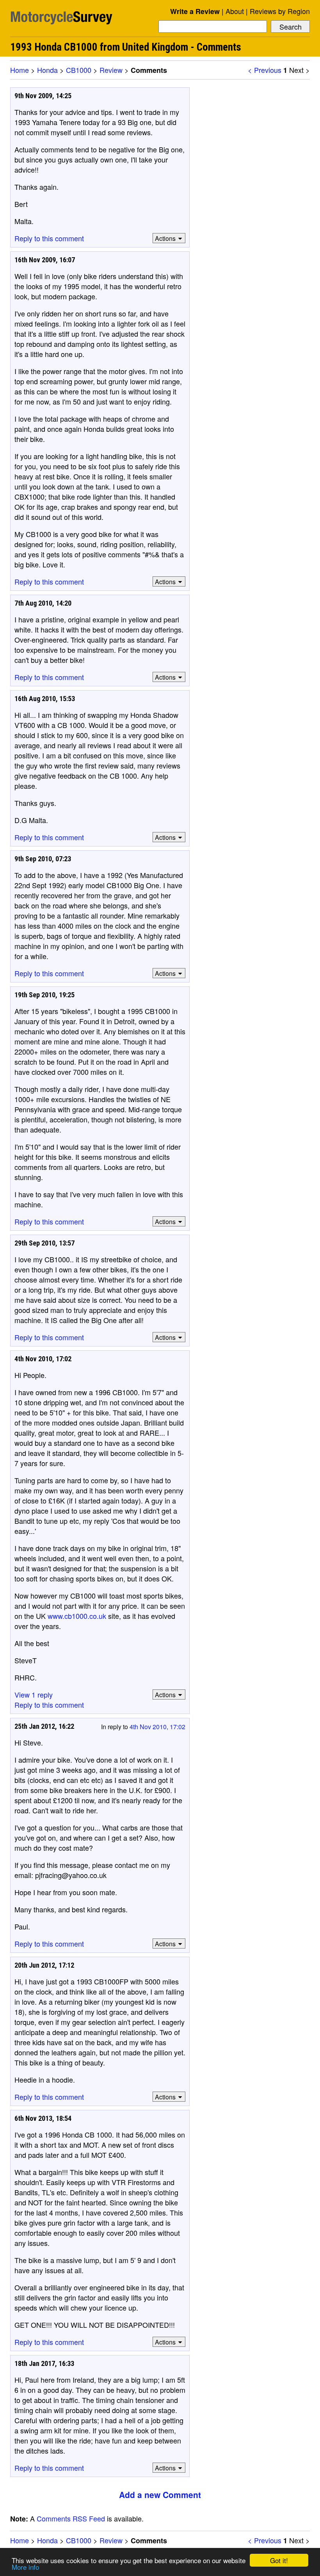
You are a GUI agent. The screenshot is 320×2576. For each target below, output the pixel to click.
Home (20, 70)
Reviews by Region (280, 11)
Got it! (279, 2560)
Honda (47, 70)
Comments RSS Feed (71, 2518)
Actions (165, 238)
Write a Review (195, 11)
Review (111, 70)
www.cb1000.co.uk (77, 1616)
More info (25, 2567)
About (235, 11)
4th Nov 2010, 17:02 (157, 1727)
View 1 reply (34, 1694)
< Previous (265, 70)
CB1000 (79, 70)
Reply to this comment (49, 238)
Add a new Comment (160, 2495)
